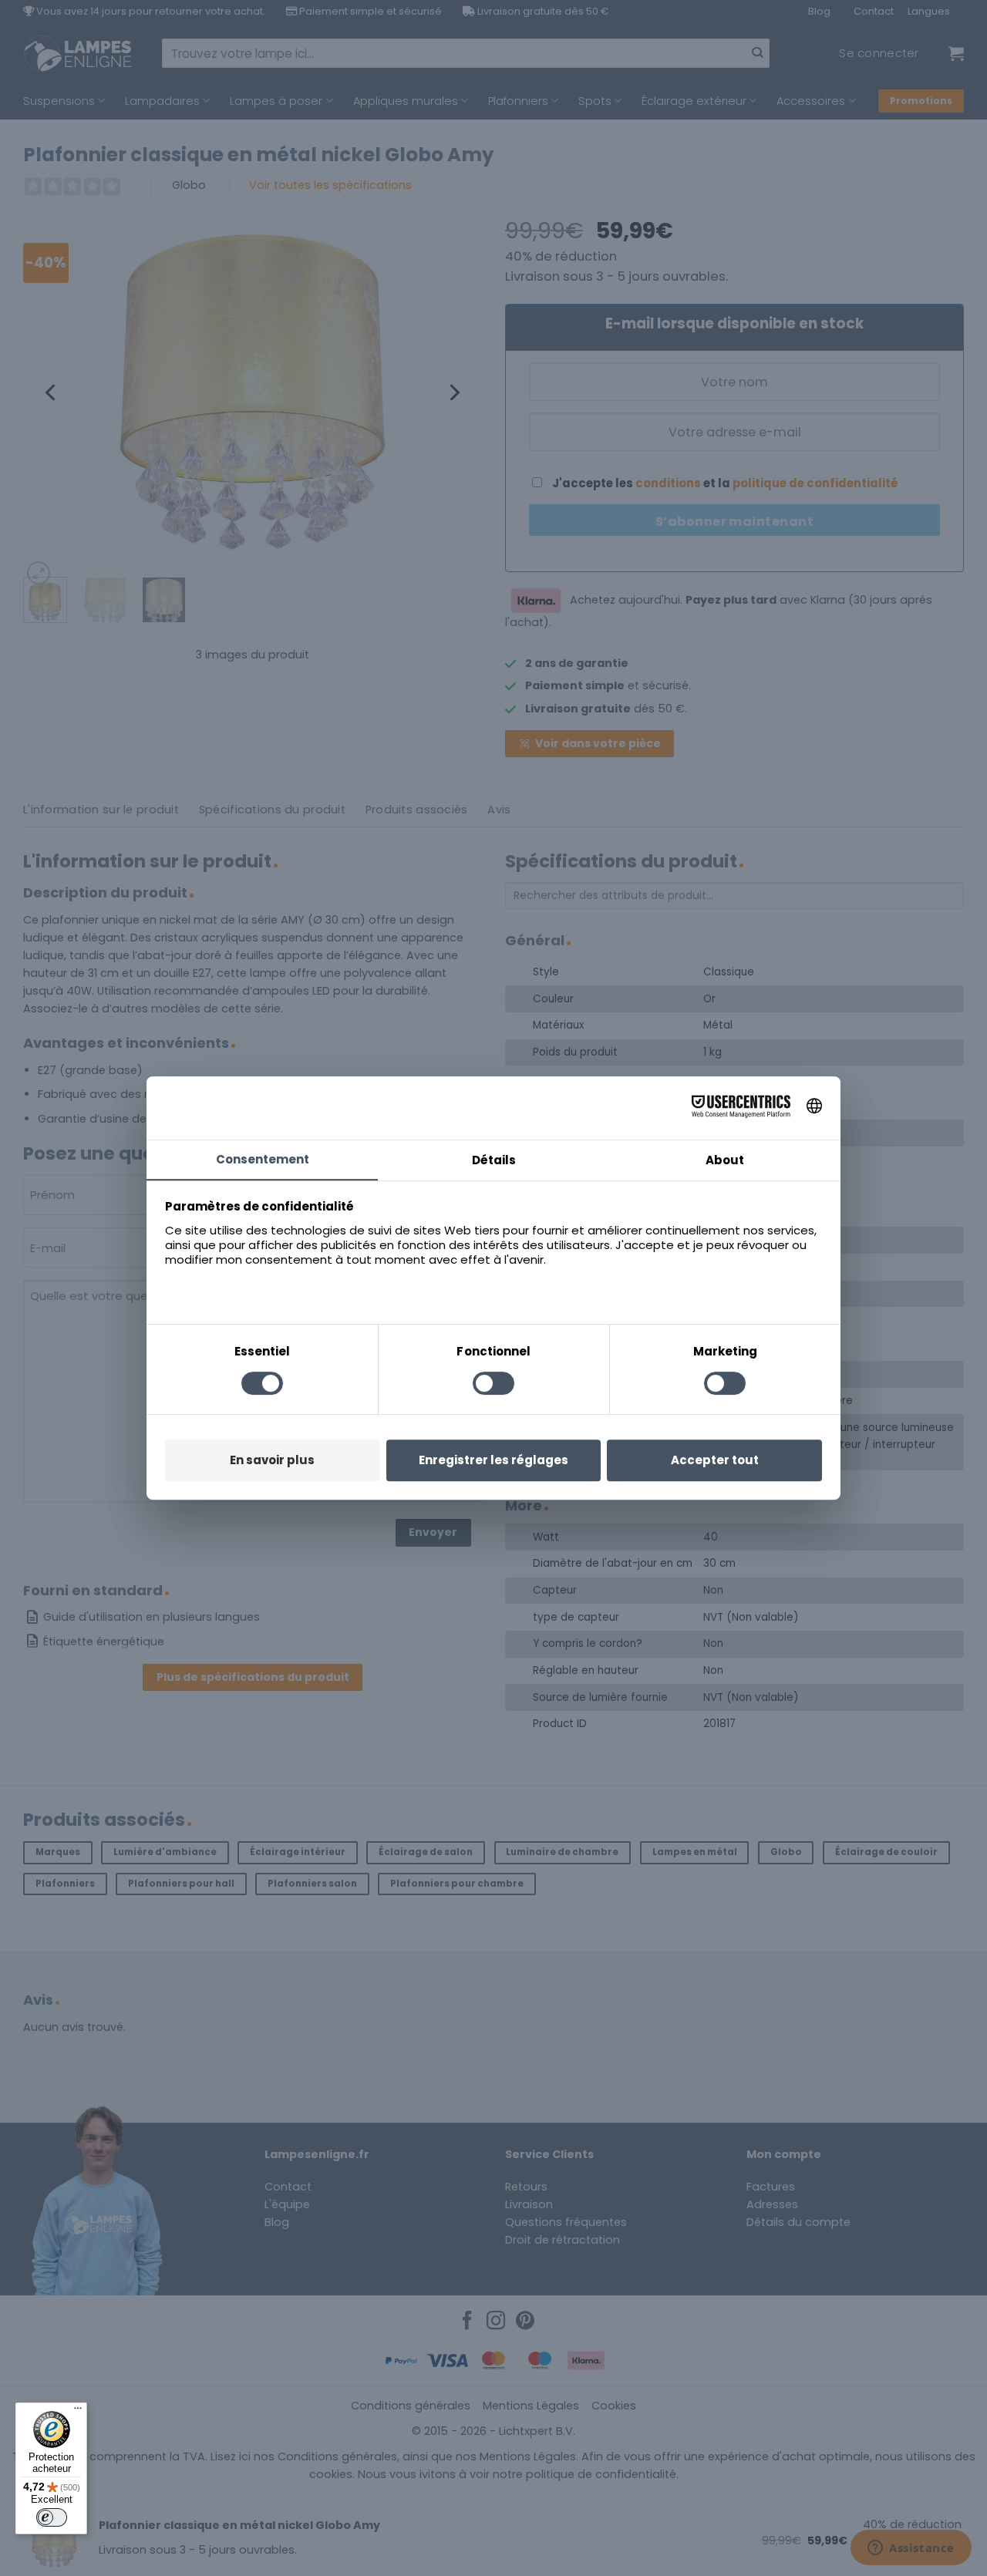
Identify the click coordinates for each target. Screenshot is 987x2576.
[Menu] (78, 2412)
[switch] (52, 2517)
